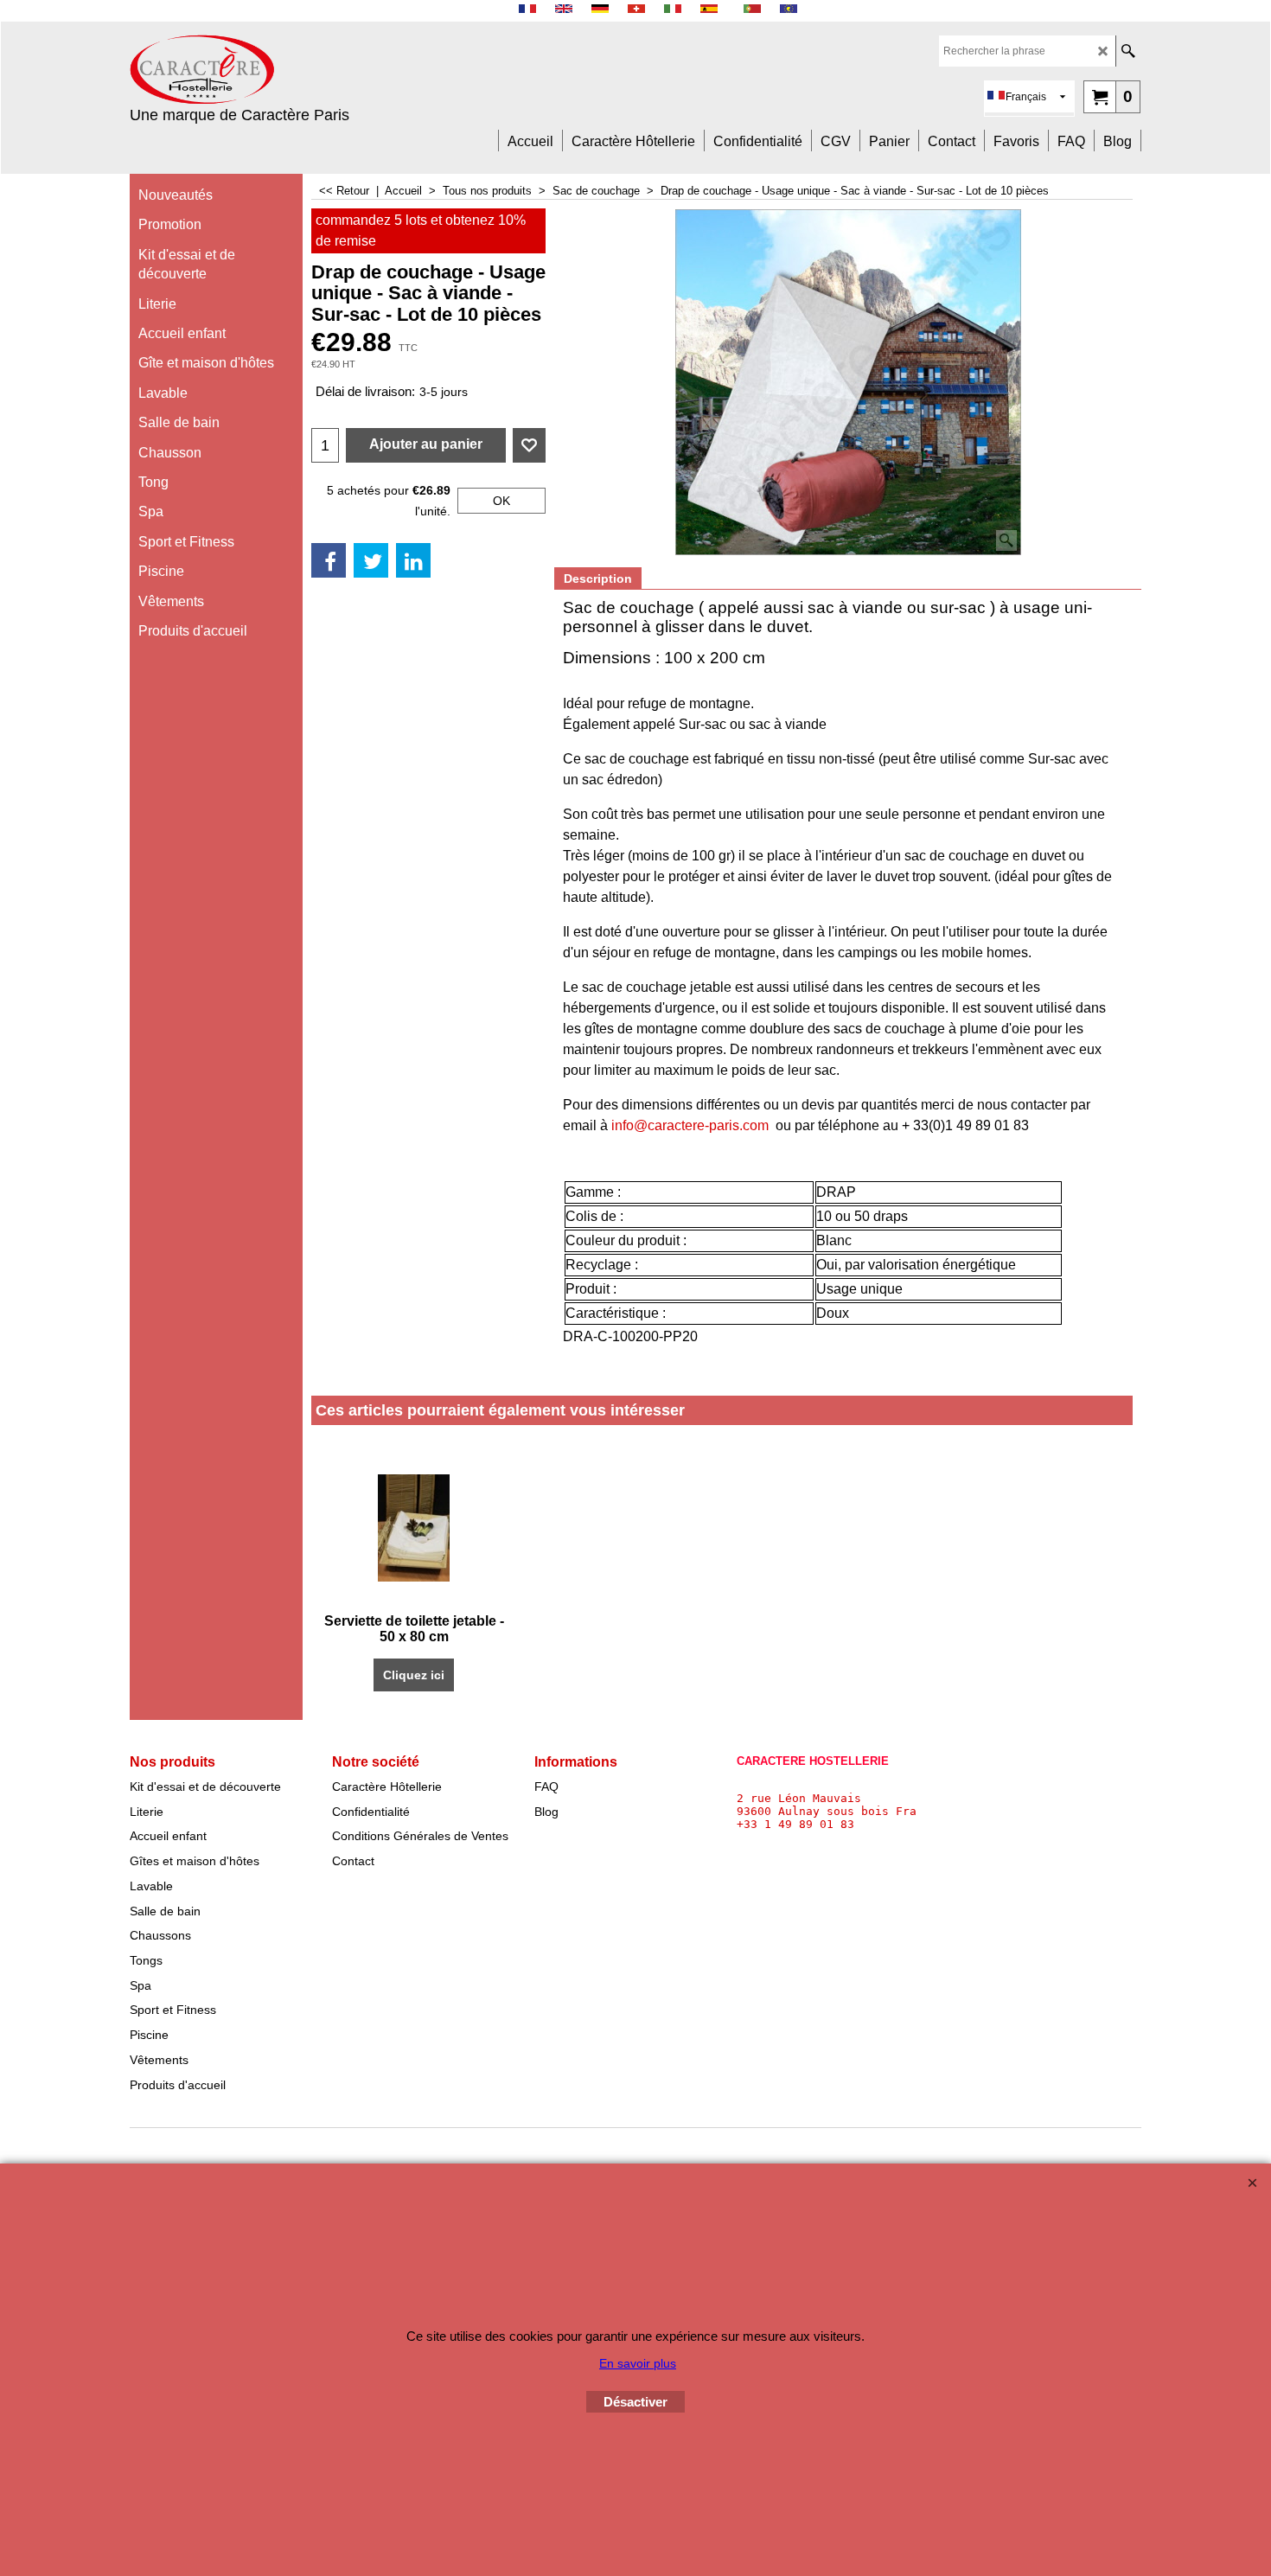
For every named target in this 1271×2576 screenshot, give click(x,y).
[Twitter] (371, 560)
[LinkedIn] (413, 560)
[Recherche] (1128, 51)
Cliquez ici (414, 1675)
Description (598, 578)
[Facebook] (329, 560)
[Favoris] (529, 445)
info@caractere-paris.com (690, 1125)
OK (501, 501)
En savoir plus (638, 2363)
